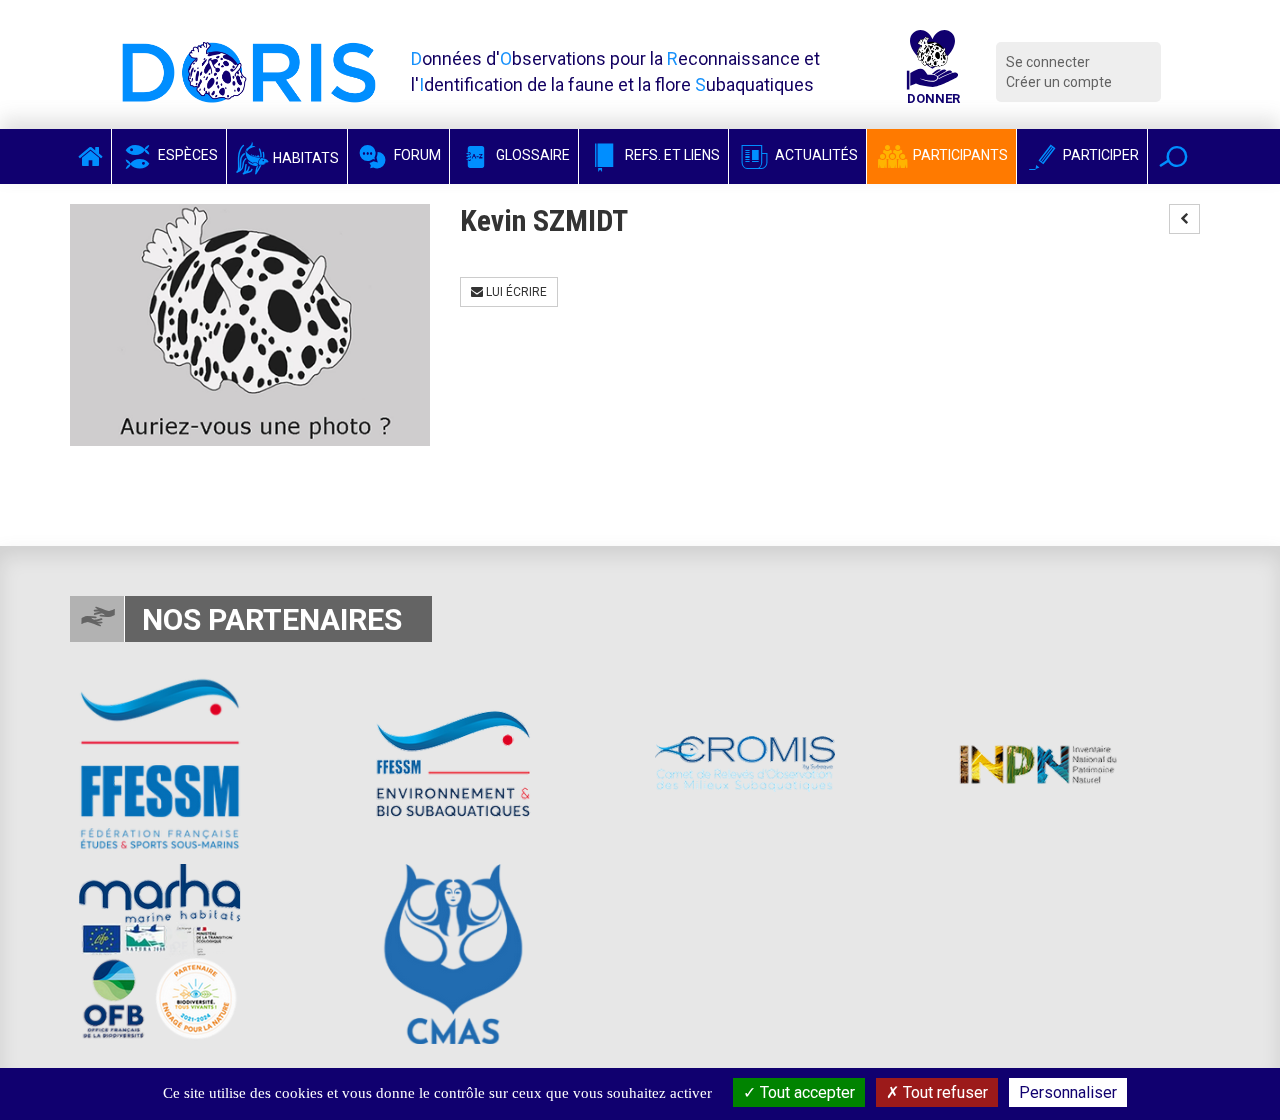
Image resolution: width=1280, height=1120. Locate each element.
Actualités (815, 155)
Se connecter (1048, 62)
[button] (1173, 156)
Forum (416, 155)
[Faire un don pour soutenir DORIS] (933, 72)
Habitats (304, 158)
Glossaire (531, 155)
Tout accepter (805, 1092)
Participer (1099, 155)
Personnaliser (1068, 1092)
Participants (959, 155)
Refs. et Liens (671, 155)
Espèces (186, 155)
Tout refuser (943, 1092)
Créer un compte (1059, 82)
